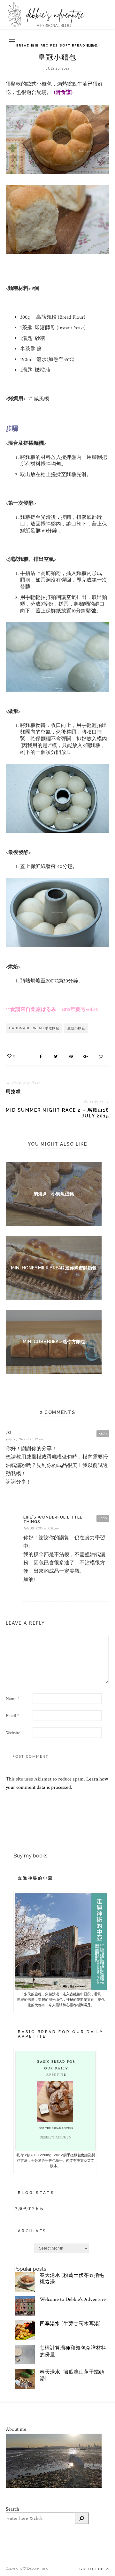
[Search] (82, 2518)
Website (13, 1733)
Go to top (92, 2569)
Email (12, 1716)
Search (12, 2509)
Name (12, 1699)
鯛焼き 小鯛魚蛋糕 (54, 1194)
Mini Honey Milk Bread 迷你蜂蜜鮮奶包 (54, 1268)
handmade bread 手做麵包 (34, 1028)
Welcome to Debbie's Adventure (73, 2299)
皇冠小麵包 (76, 1028)
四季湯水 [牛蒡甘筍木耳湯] (70, 2324)
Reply (103, 1433)
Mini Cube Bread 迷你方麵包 (54, 1342)
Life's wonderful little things (53, 1520)
